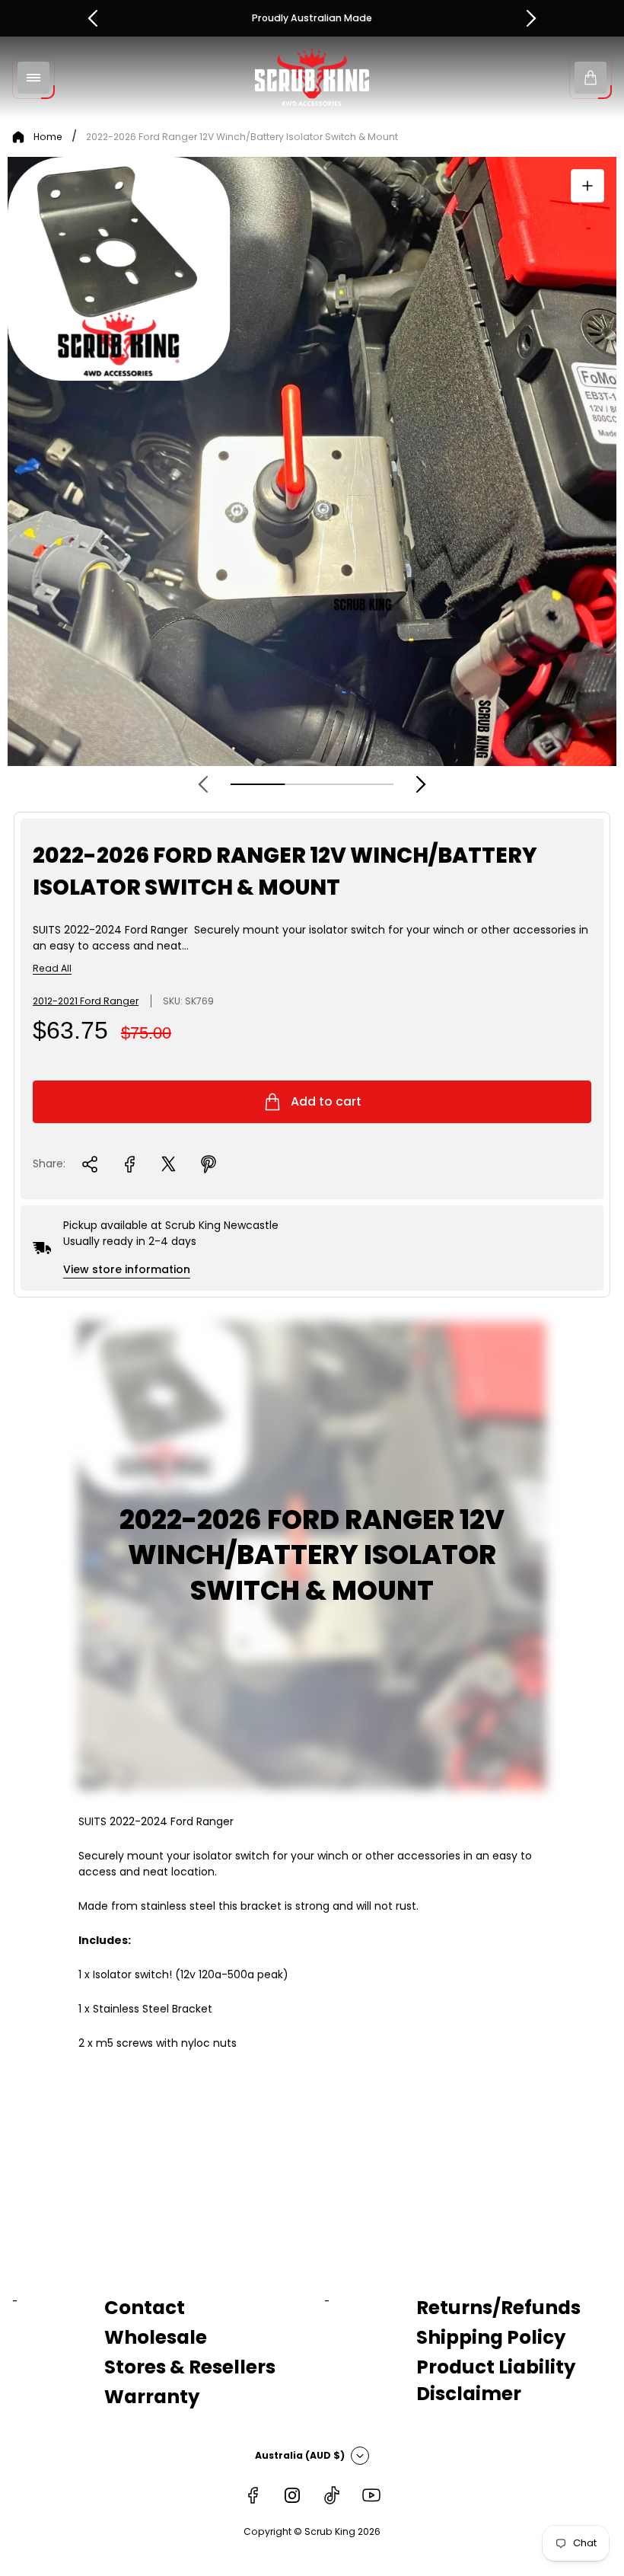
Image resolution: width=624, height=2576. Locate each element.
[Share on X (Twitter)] (169, 1164)
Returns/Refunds (498, 2308)
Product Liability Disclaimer (496, 2380)
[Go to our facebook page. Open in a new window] (253, 2495)
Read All (52, 969)
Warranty (152, 2397)
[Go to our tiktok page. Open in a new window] (332, 2495)
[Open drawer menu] (33, 78)
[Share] (90, 1164)
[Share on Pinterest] (209, 1164)
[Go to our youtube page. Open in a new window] (371, 2495)
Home (48, 137)
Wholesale (156, 2337)
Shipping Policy (491, 2337)
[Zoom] (587, 186)
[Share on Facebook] (129, 1164)
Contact (145, 2308)
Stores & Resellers (190, 2367)
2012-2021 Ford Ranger (86, 1001)
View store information (127, 1269)
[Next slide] (421, 784)
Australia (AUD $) (300, 2455)
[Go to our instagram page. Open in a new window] (292, 2495)
